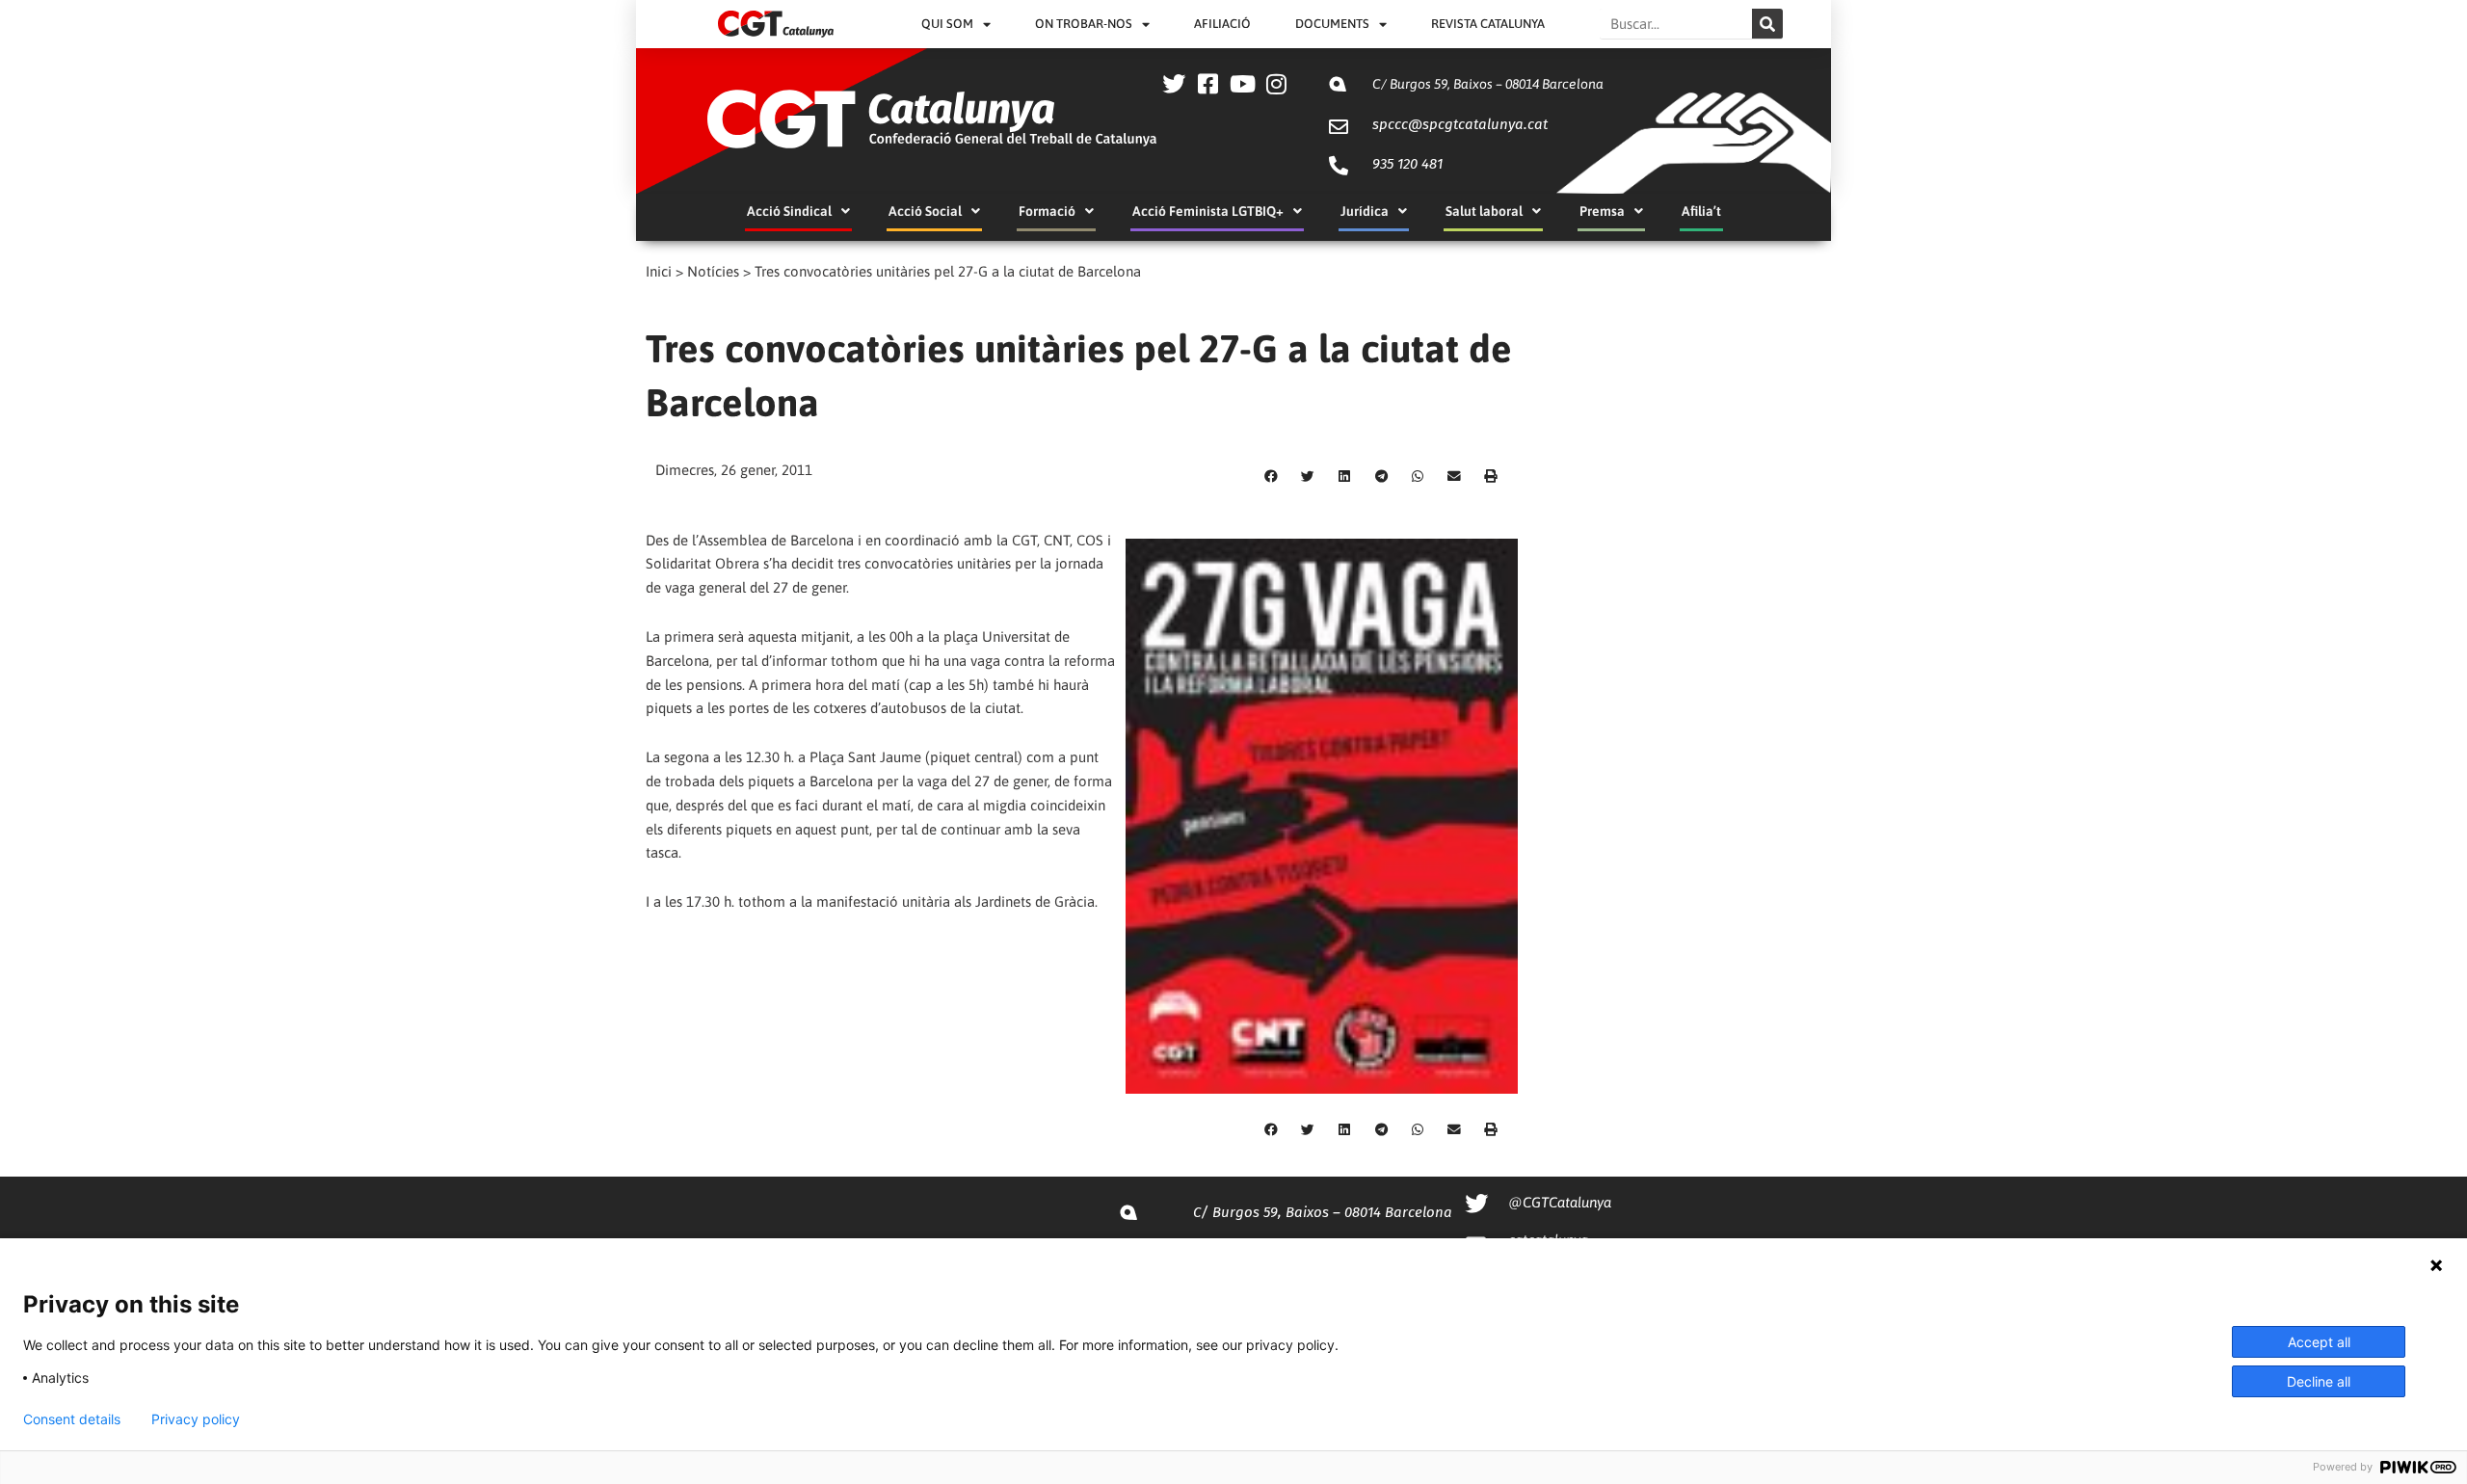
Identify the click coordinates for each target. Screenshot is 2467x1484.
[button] (1271, 476)
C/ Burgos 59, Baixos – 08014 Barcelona (1488, 84)
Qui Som (947, 24)
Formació (1047, 211)
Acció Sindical (789, 211)
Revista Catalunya (1488, 24)
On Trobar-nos (1084, 24)
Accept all (2319, 1342)
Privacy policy (196, 1419)
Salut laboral (1484, 211)
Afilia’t (1701, 211)
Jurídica (1365, 211)
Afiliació (1222, 24)
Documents (1332, 24)
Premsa (1602, 211)
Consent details (72, 1419)
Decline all (2319, 1381)
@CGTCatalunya (1560, 1202)
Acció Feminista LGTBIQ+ (1208, 211)
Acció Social (925, 211)
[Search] (1767, 24)
